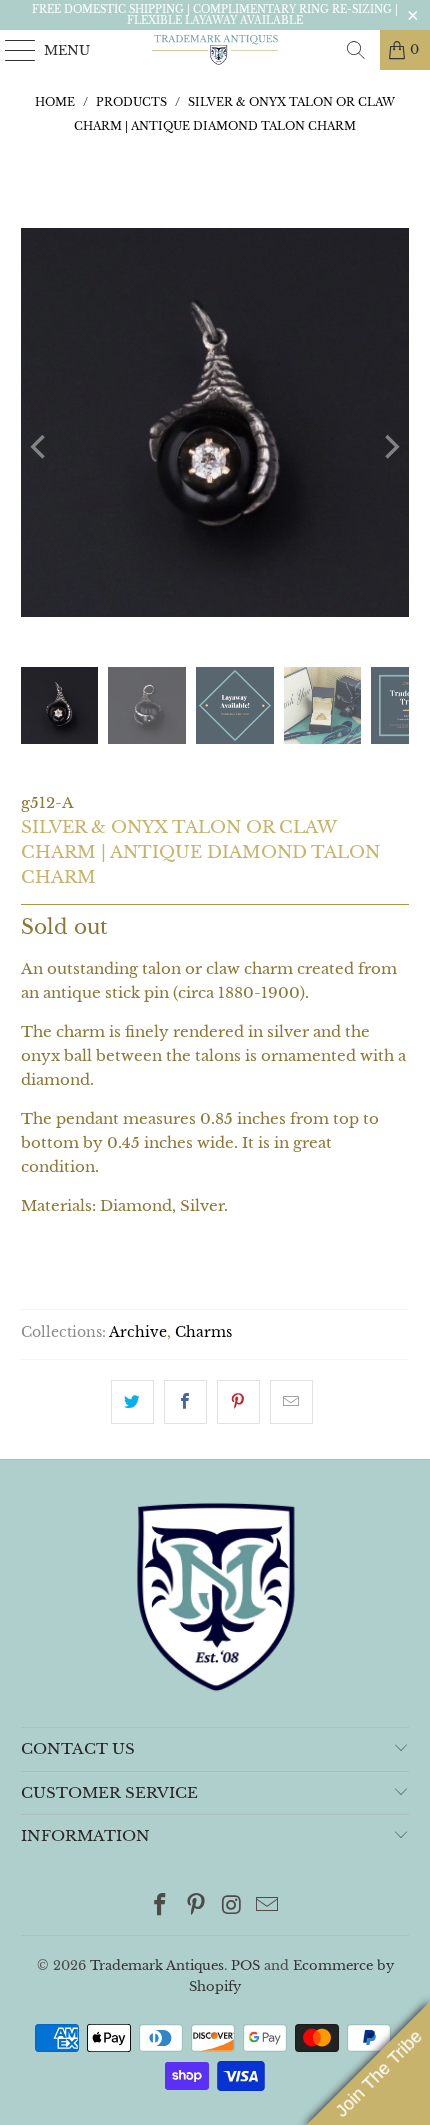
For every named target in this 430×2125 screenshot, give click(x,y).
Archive (138, 1332)
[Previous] (40, 447)
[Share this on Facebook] (185, 1402)
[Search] (356, 50)
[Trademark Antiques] (215, 50)
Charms (203, 1332)
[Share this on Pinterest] (238, 1402)
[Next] (390, 447)
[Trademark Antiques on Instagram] (232, 1906)
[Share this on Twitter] (132, 1402)
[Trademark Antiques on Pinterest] (196, 1906)
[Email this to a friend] (291, 1402)
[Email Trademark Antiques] (268, 1906)
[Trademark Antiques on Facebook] (161, 1906)
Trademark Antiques (157, 1965)
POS (245, 1965)
